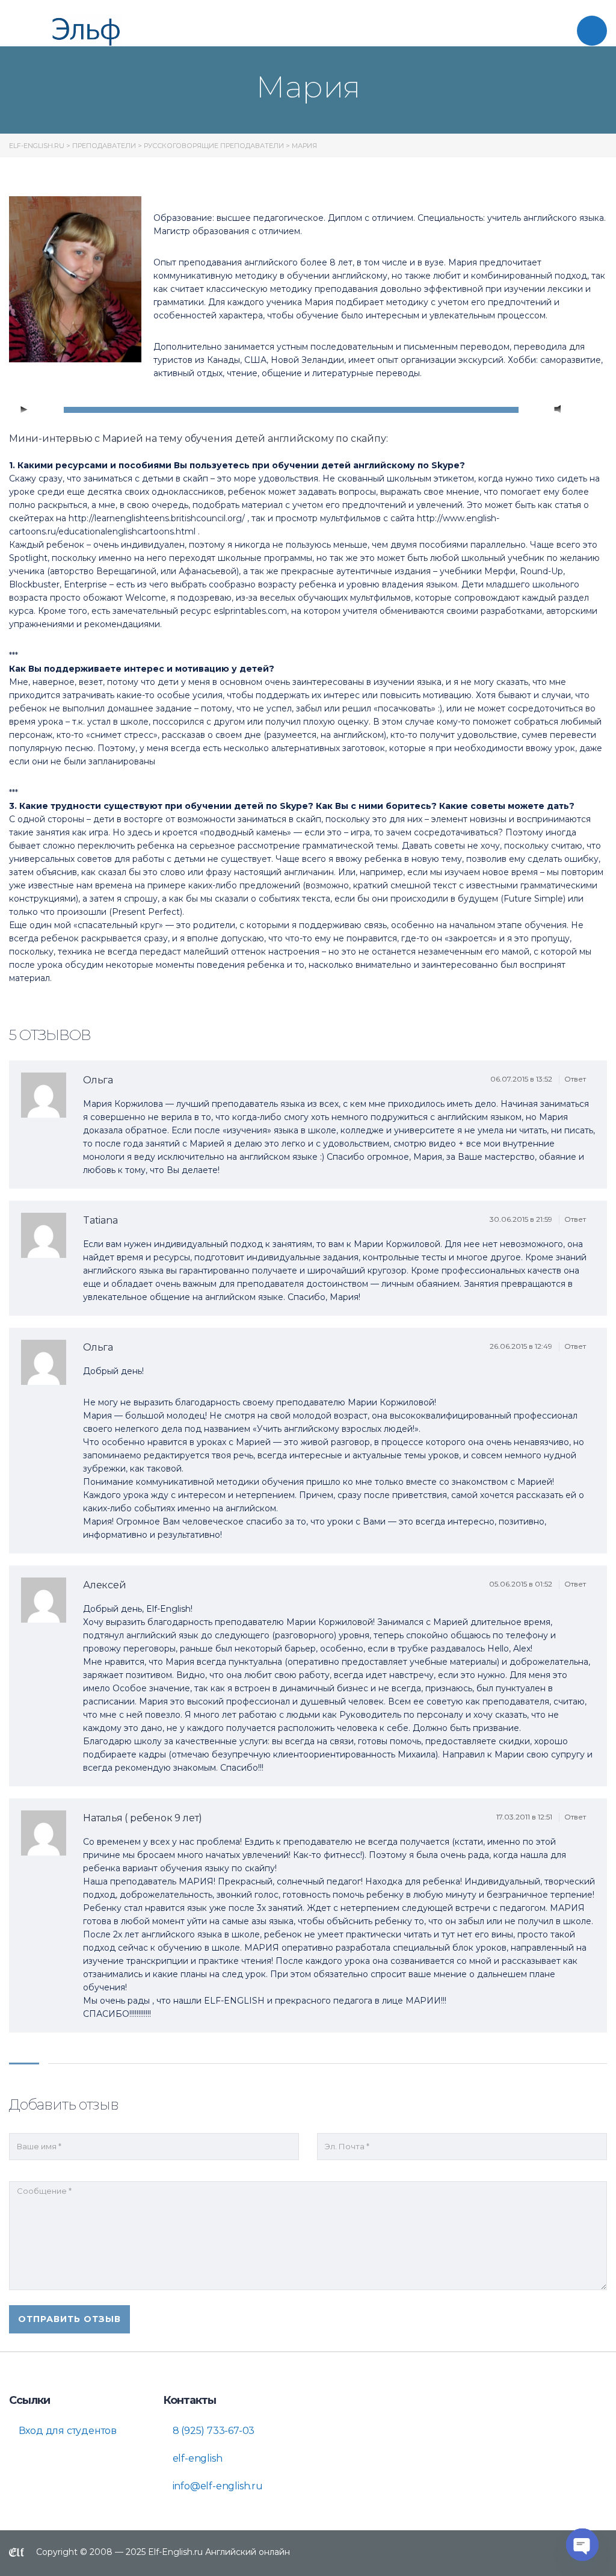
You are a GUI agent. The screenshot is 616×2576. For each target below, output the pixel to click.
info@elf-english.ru (217, 2486)
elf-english (196, 2458)
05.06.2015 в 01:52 (522, 1584)
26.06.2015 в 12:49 (522, 1346)
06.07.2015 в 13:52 (522, 1079)
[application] (308, 410)
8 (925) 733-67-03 (212, 2431)
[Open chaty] (582, 2545)
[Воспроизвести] (25, 410)
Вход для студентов (66, 2431)
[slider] (584, 409)
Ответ (576, 1079)
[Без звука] (558, 410)
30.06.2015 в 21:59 (522, 1219)
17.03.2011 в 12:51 (525, 1817)
